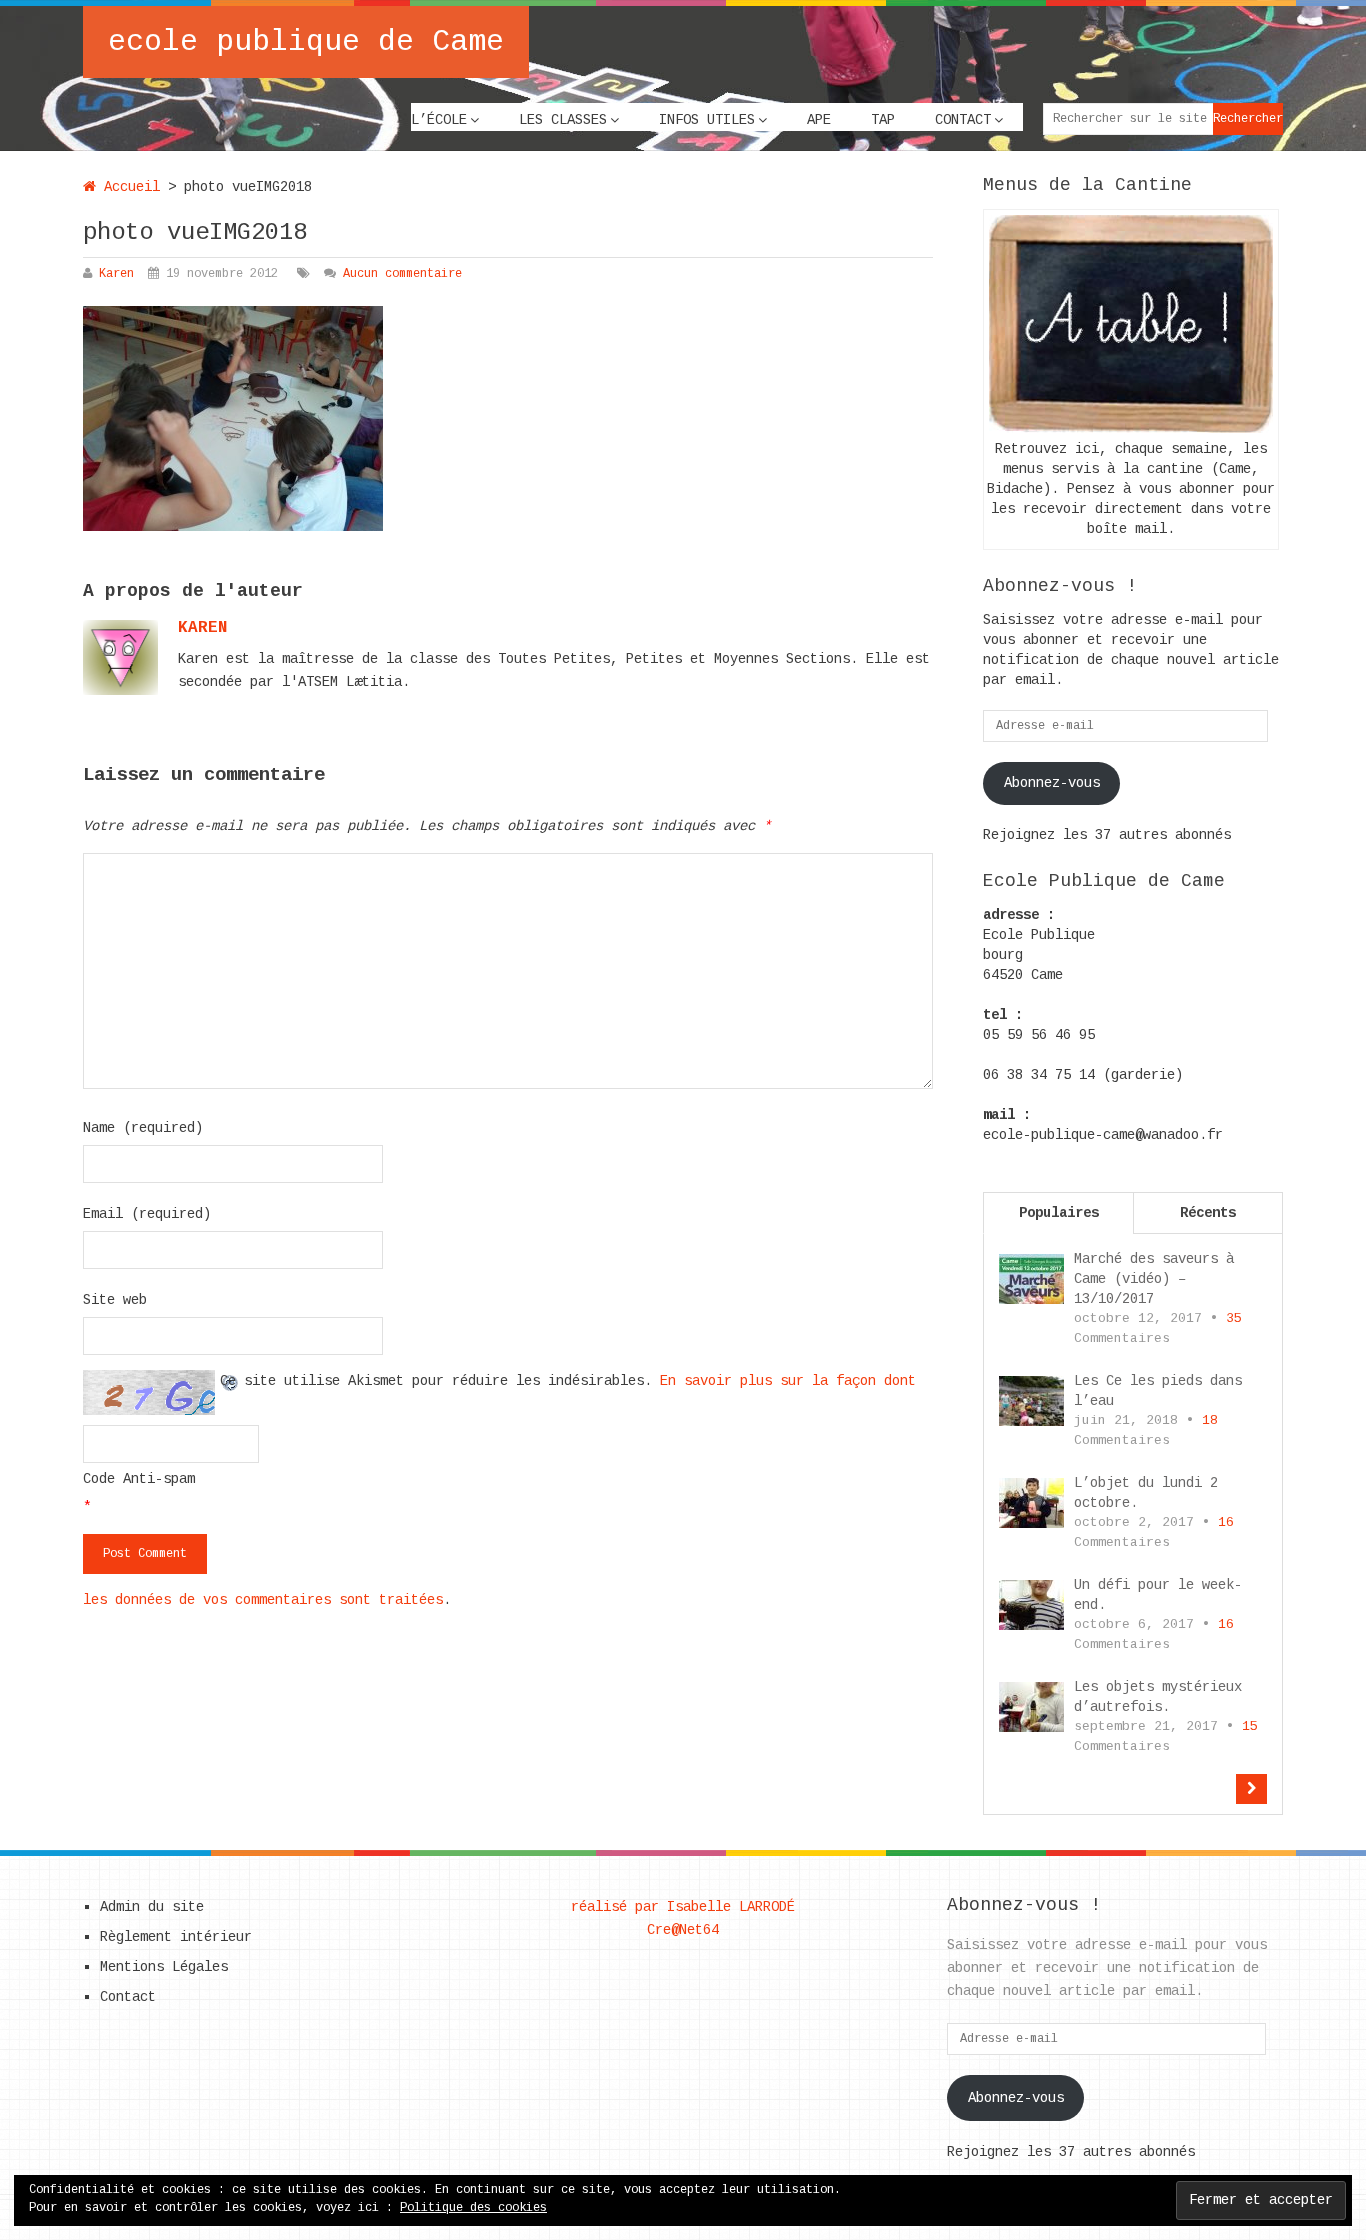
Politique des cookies (473, 2208)
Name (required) (143, 1128)
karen (203, 628)
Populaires (1059, 1213)
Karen (116, 274)
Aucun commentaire (402, 274)
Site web (115, 1300)
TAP (883, 120)
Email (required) (147, 1214)
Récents (1208, 1213)
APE (819, 120)
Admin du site (152, 1907)
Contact (963, 120)
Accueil (128, 187)
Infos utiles (707, 120)
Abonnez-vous (1052, 783)
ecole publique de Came (306, 42)
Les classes (563, 120)
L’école (439, 120)
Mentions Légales (164, 1967)
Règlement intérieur (176, 1937)
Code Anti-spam (139, 1479)
